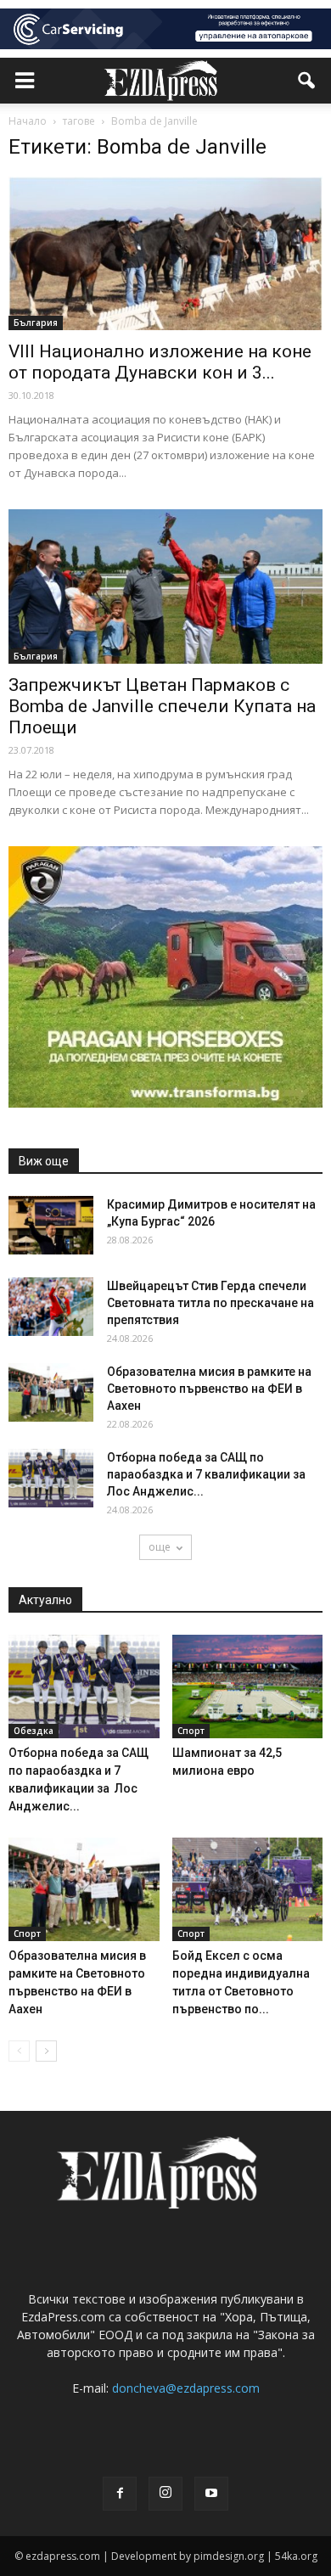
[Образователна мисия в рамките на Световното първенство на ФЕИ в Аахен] (51, 1392)
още (160, 1547)
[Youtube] (211, 2494)
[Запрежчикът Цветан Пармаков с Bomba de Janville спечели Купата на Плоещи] (165, 586)
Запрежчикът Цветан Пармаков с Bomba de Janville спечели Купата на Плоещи (162, 706)
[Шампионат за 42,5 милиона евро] (248, 1686)
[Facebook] (120, 2494)
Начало (28, 121)
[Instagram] (165, 2494)
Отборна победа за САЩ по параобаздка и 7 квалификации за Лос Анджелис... (208, 1474)
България (36, 323)
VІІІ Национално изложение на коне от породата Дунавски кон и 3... (160, 362)
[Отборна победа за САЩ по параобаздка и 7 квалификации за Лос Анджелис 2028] (51, 1478)
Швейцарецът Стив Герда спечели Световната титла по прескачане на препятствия (210, 1303)
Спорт (191, 1731)
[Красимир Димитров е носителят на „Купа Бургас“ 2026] (51, 1225)
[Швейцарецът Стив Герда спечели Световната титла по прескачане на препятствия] (51, 1307)
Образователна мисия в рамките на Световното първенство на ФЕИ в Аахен (209, 1389)
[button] (307, 81)
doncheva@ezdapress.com (186, 2388)
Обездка (34, 1731)
